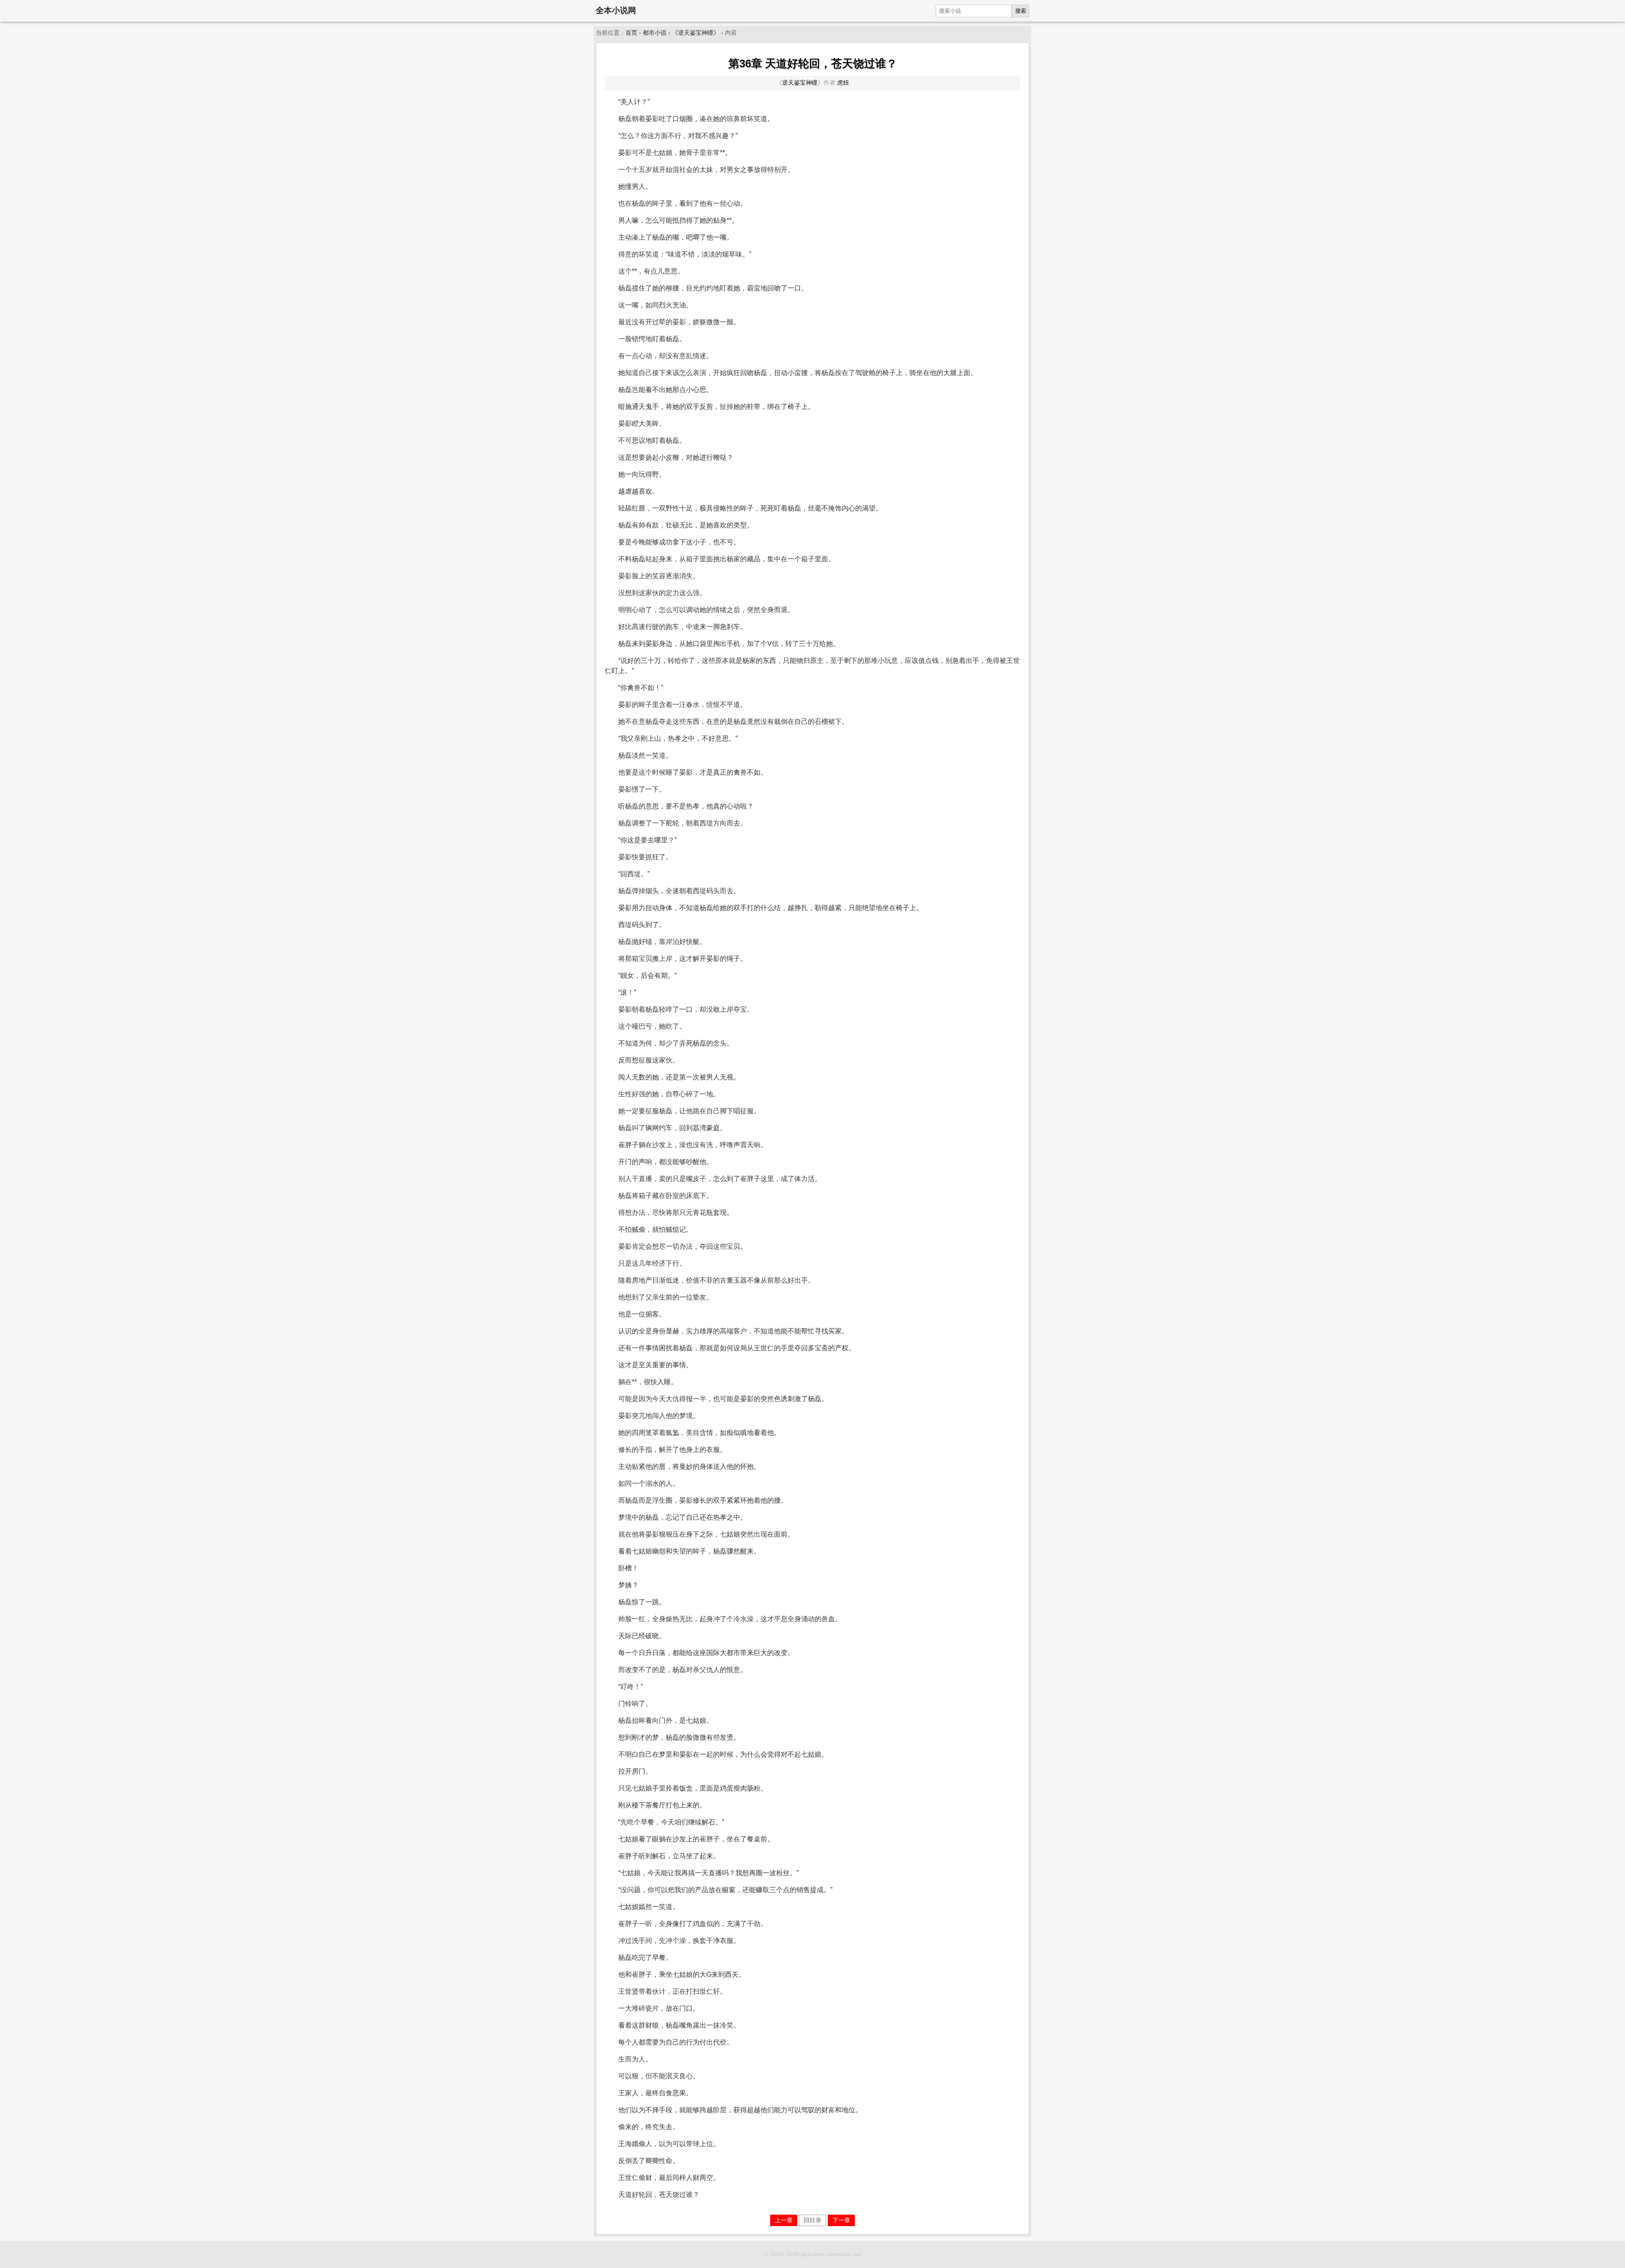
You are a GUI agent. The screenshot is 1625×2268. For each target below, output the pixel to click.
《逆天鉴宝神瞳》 (696, 33)
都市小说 (655, 33)
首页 (631, 33)
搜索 (1021, 11)
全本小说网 (616, 10)
